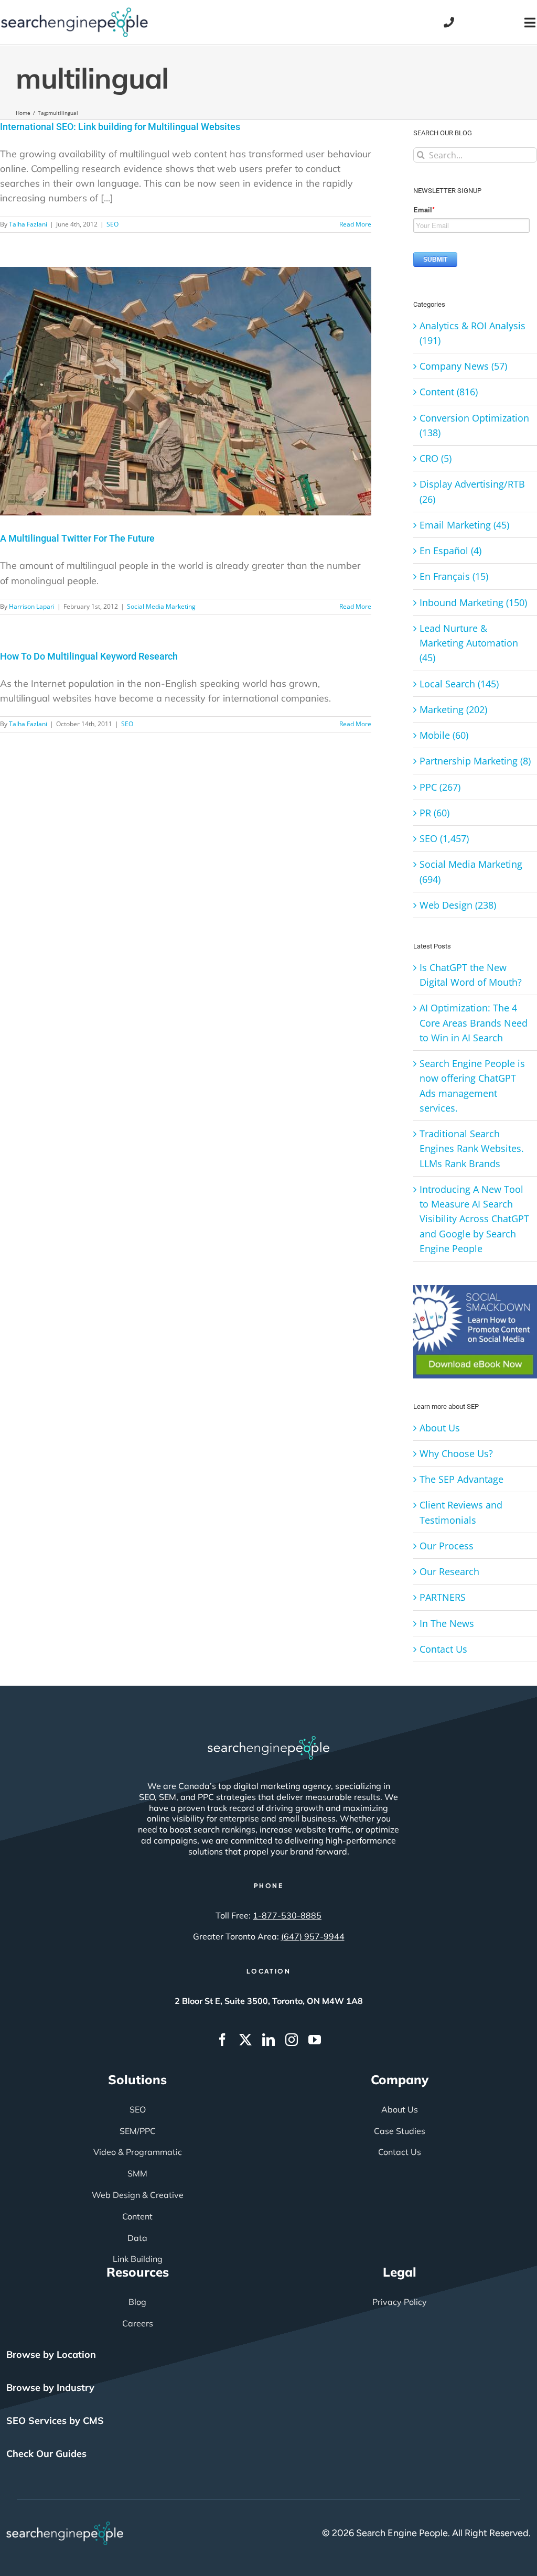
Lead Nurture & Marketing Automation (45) (469, 643)
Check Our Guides (46, 2454)
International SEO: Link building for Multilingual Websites (120, 127)
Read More (355, 224)
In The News (447, 1623)
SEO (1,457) (444, 838)
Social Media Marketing (161, 606)
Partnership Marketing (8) (475, 761)
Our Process (447, 1546)
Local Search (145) (459, 684)
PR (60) (434, 813)
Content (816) (449, 392)
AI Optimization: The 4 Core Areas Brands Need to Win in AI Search (474, 1023)
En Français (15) (454, 576)
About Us (440, 1428)
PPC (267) (440, 787)
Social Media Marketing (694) (471, 871)
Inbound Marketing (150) (473, 602)
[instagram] (292, 2040)
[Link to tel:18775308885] (449, 23)
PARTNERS (443, 1597)
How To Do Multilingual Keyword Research (89, 656)
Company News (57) (463, 366)
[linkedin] (268, 2040)
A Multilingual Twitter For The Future (77, 538)
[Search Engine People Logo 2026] (74, 12)
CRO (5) (436, 458)
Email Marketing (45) (464, 525)
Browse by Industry (50, 2388)
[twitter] (245, 2040)
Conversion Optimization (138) (474, 425)
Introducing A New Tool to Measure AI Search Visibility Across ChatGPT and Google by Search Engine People (474, 1219)
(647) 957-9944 (313, 1936)
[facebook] (222, 2040)
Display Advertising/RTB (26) (472, 491)
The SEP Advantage (461, 1479)
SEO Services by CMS (55, 2421)
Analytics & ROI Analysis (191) (472, 333)
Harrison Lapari (32, 606)
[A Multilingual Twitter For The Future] (186, 391)
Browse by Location (51, 2354)
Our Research (449, 1571)
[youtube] (315, 2040)
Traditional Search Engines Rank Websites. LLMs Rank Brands (472, 1149)
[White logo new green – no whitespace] (65, 2526)
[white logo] (268, 1741)
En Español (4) (450, 551)
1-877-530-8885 (287, 1915)
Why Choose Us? (456, 1453)
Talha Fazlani (28, 224)
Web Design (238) (458, 905)
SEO (112, 224)
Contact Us (443, 1649)
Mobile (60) (444, 735)
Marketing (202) (453, 709)
